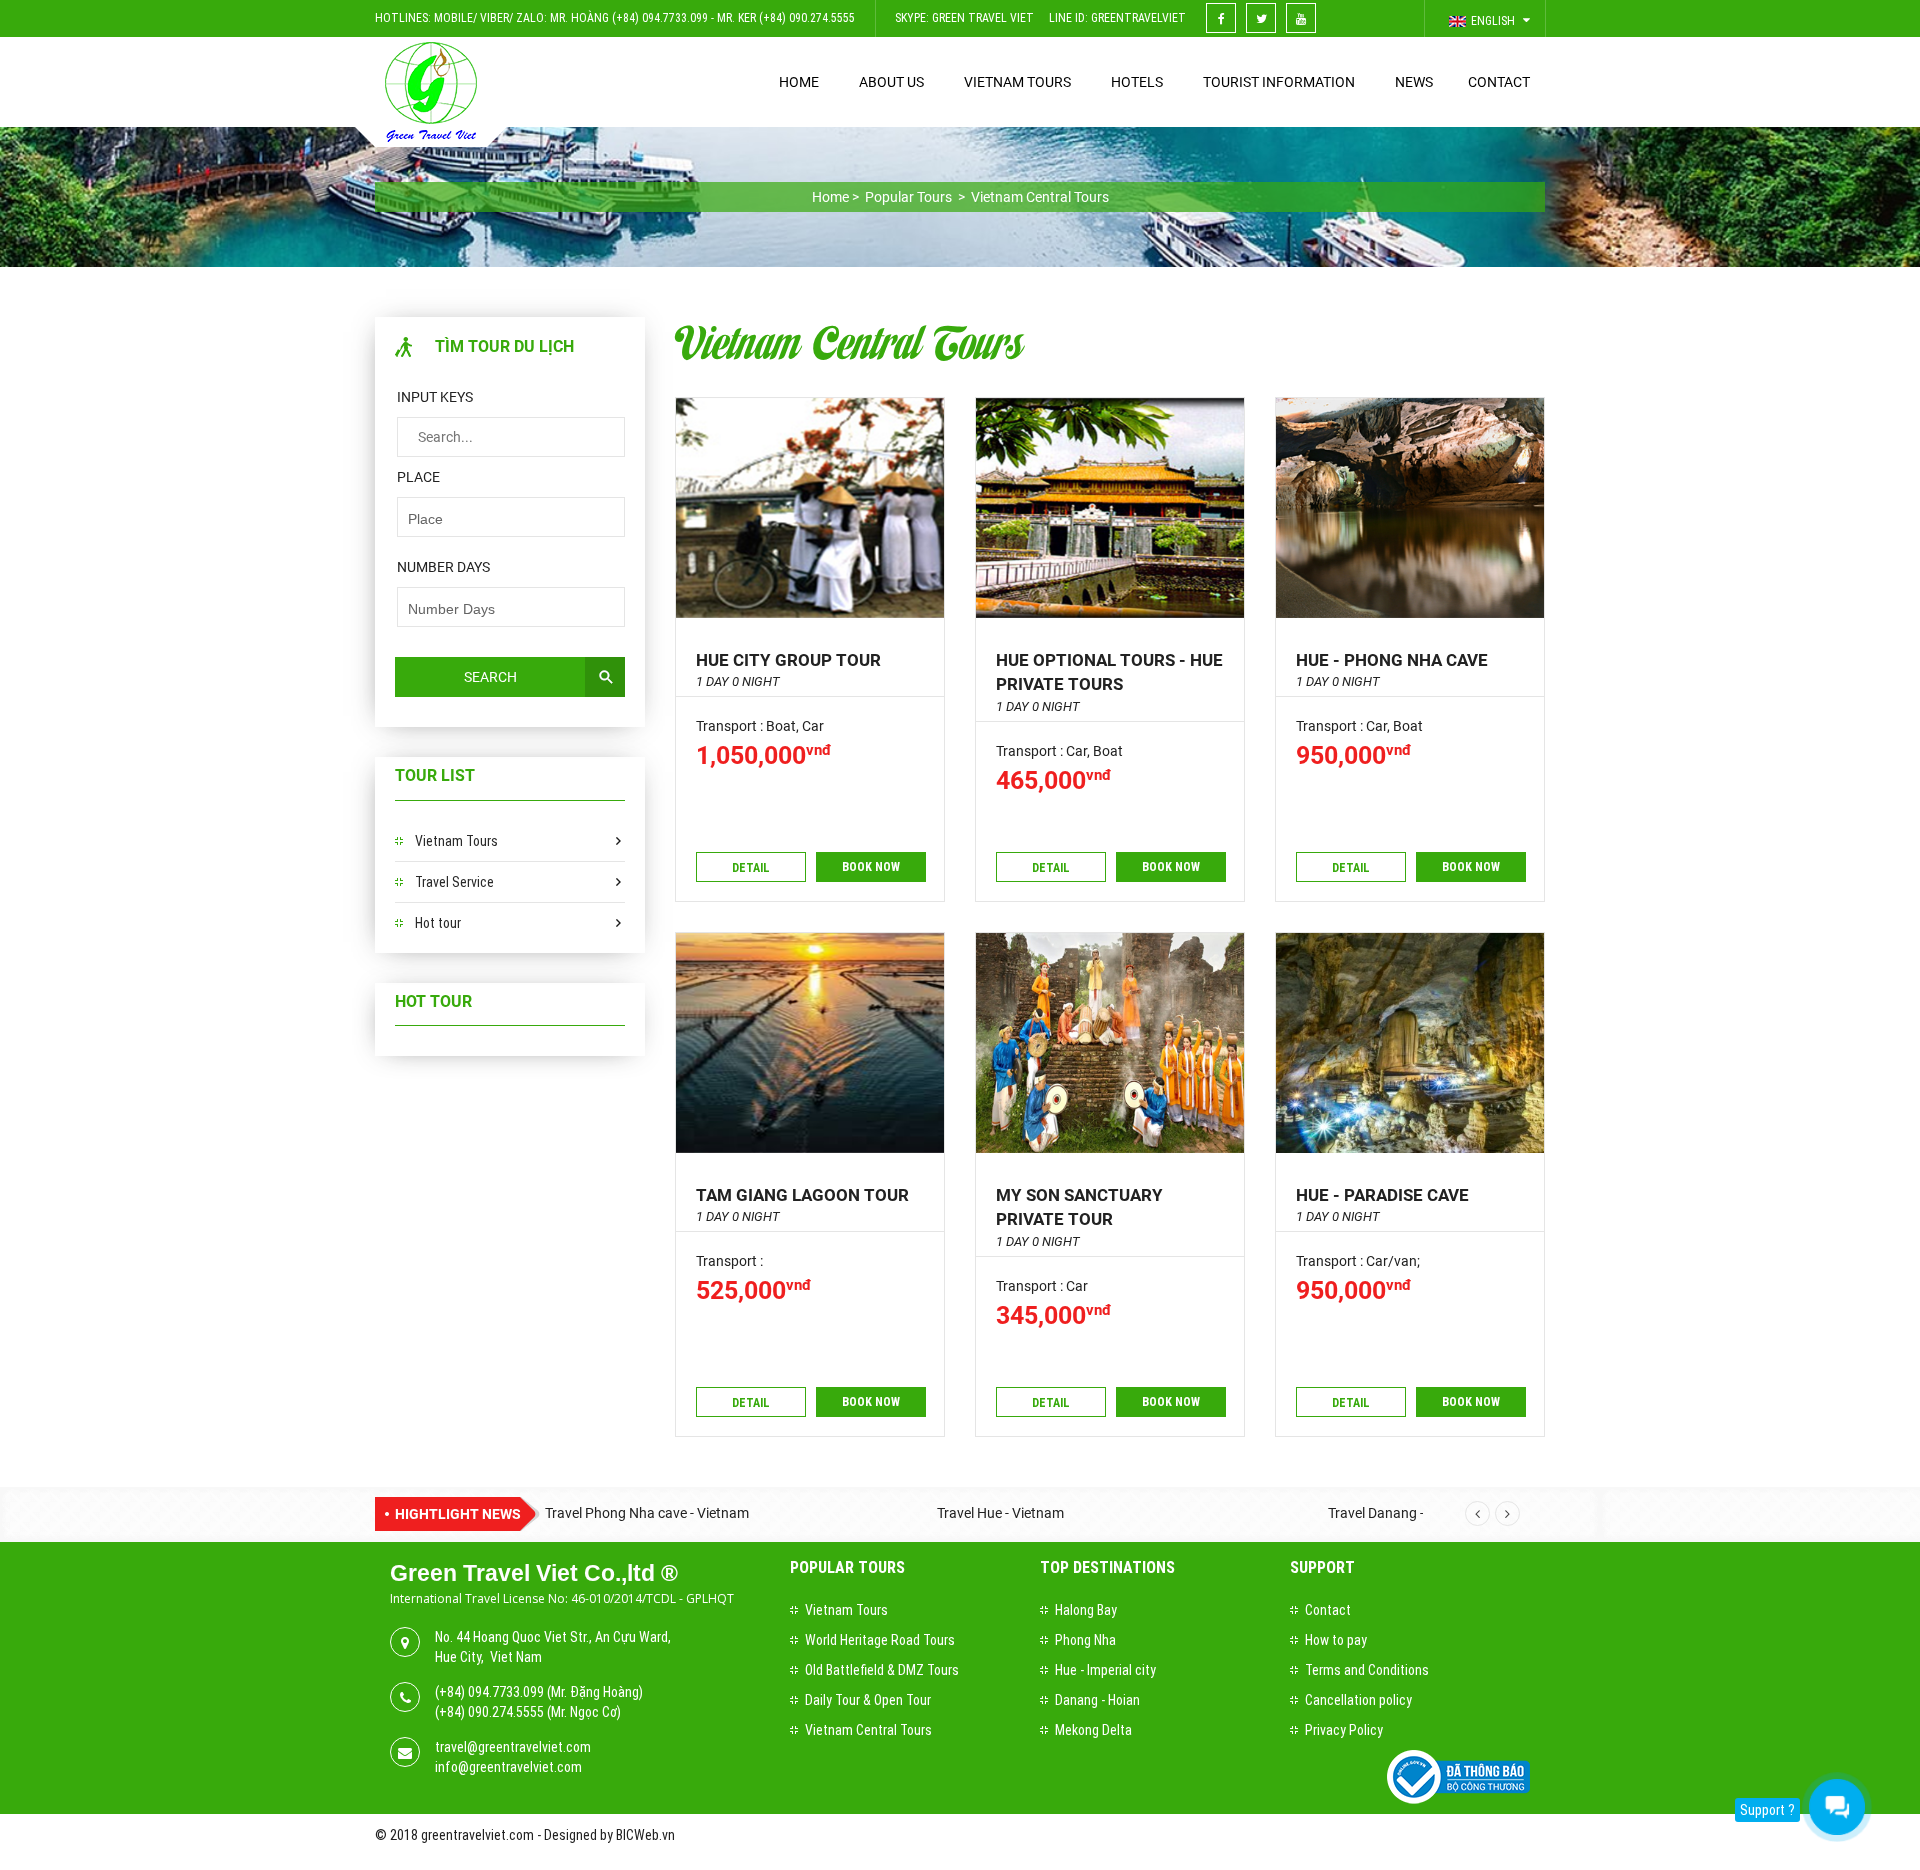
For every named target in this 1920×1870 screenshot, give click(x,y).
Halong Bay (1086, 1610)
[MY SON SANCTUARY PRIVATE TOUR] (1110, 1043)
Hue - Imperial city (1105, 1670)
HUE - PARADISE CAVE (1382, 1195)
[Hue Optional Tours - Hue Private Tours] (1110, 508)
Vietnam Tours (456, 841)
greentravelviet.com (477, 1835)
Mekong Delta (1093, 1730)
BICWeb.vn (645, 1835)
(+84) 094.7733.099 (489, 1692)
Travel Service (454, 882)
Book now (871, 867)
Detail (751, 868)
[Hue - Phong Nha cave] (1410, 508)
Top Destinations (1107, 1567)
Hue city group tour (788, 660)
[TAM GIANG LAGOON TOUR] (810, 1043)
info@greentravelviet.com (508, 1767)
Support (1322, 1567)
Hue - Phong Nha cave (1392, 660)
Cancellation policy (1358, 1700)
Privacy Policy (1344, 1730)
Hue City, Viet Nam (488, 1657)
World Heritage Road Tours (880, 1640)
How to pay (1336, 1640)
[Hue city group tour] (810, 508)
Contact (1328, 1610)
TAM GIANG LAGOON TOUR (802, 1195)
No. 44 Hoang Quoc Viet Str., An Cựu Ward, (553, 1637)
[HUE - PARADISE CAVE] (1410, 1043)
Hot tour (438, 923)
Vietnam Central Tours (848, 340)
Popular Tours (847, 1567)
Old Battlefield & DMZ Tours (882, 1670)
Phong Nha (1085, 1640)
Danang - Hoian (1097, 1700)
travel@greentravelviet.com (513, 1747)
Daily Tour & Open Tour (868, 1700)
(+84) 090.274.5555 (489, 1712)
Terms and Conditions (1367, 1670)
